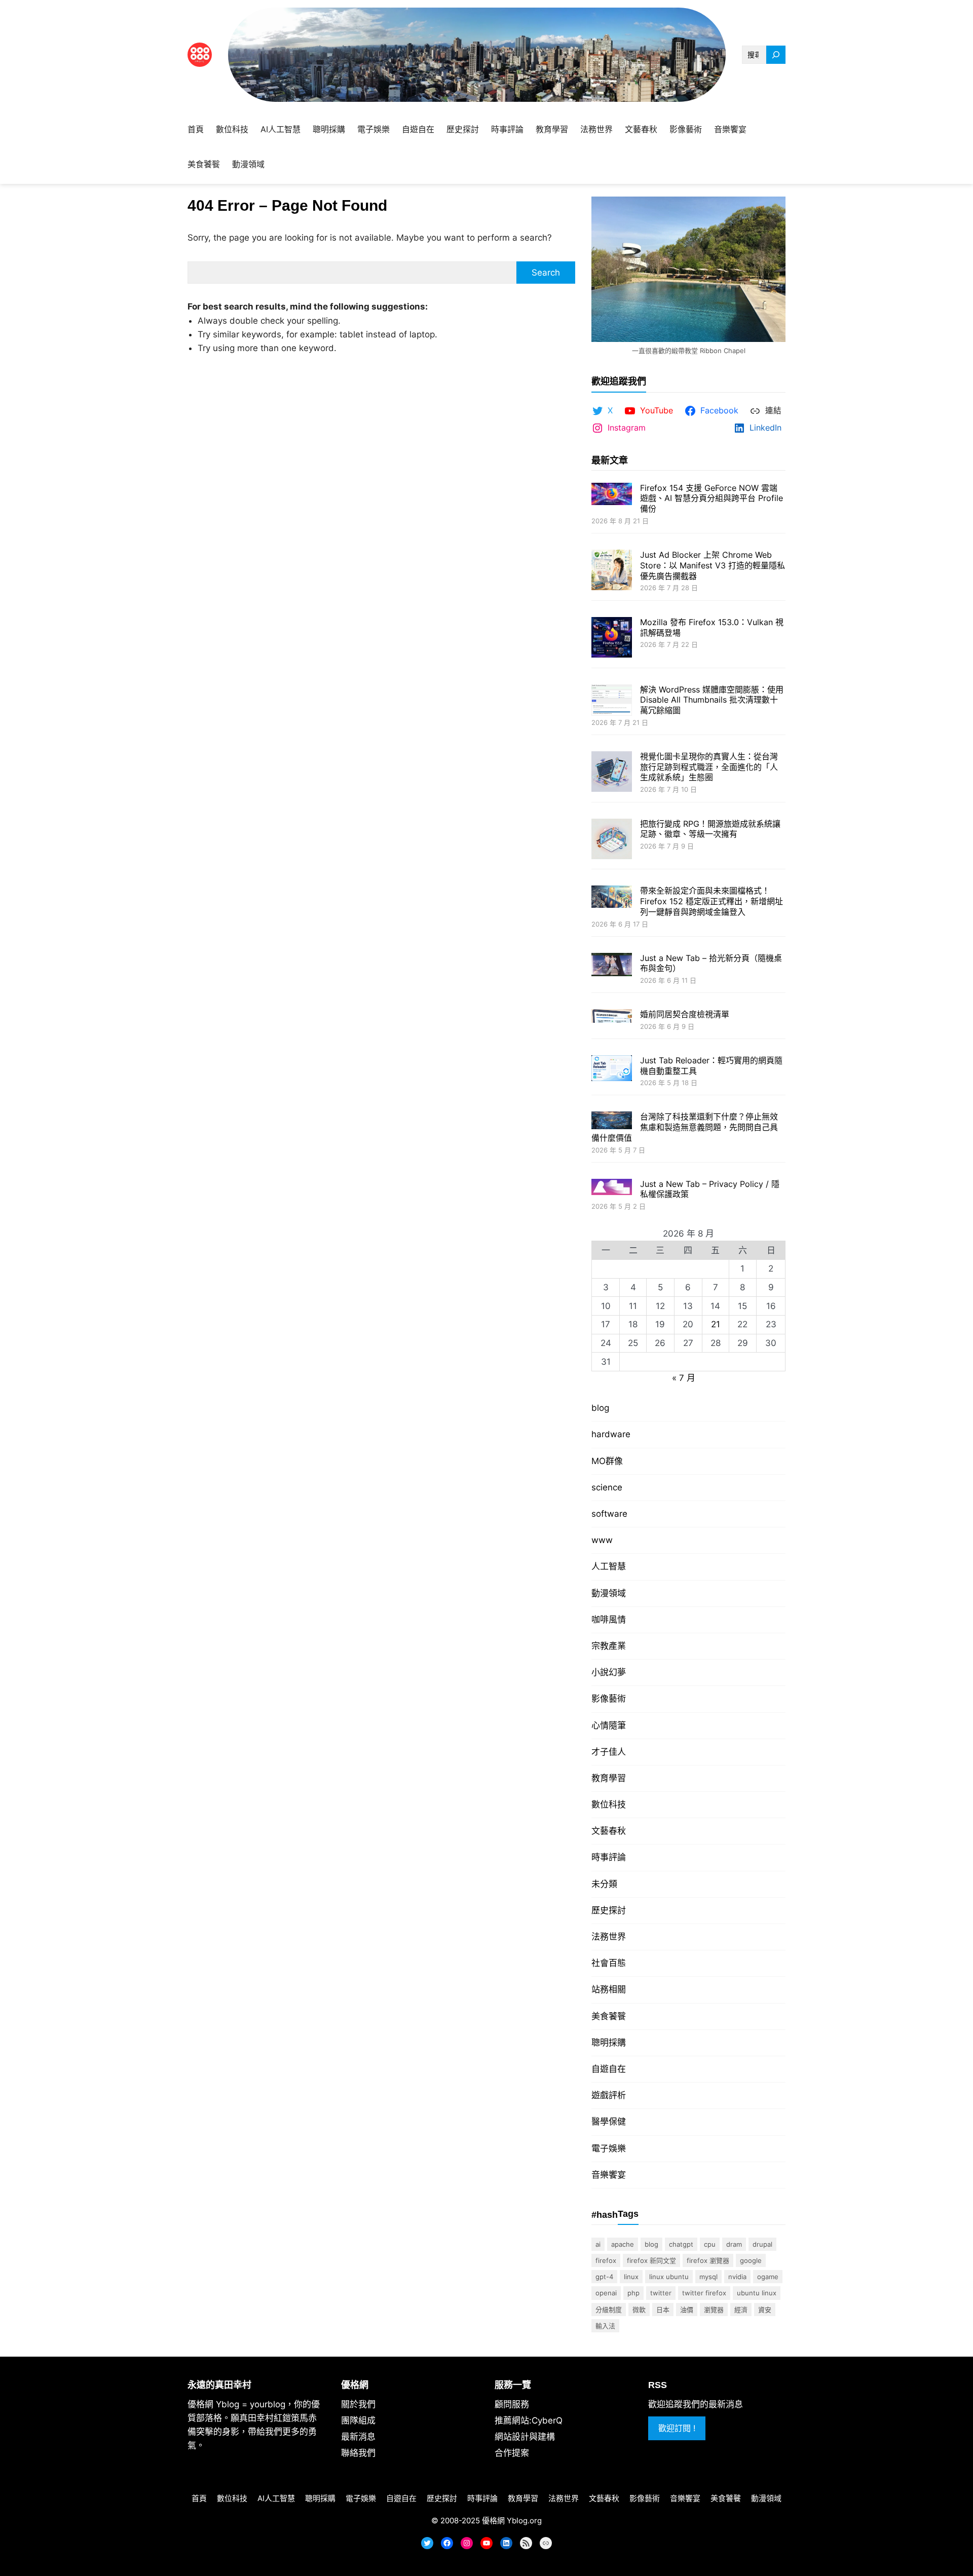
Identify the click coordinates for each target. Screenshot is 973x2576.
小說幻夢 (609, 1672)
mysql (708, 2277)
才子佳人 (609, 1752)
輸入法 (605, 2326)
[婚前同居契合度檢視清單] (612, 1017)
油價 (687, 2310)
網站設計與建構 (525, 2437)
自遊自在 (609, 2069)
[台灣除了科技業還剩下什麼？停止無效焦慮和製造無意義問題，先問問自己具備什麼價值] (612, 1121)
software (609, 1514)
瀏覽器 (714, 2310)
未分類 (604, 1884)
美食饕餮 (609, 2016)
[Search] (776, 55)
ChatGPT (681, 2244)
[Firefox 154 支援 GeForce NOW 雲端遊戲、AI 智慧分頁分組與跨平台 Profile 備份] (612, 495)
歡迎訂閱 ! (677, 2428)
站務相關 (609, 1989)
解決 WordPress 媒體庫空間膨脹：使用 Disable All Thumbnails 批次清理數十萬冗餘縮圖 (712, 700)
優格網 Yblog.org (512, 2521)
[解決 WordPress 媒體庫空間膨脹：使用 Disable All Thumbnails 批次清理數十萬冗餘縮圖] (612, 701)
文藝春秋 (609, 1831)
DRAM (734, 2244)
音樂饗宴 (609, 2175)
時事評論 (609, 1857)
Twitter (661, 2293)
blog (600, 1408)
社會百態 (609, 1963)
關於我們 (358, 2404)
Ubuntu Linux (757, 2293)
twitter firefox (704, 2293)
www (602, 1540)
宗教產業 (609, 1646)
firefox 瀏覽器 (708, 2260)
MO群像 (607, 1461)
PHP (633, 2293)
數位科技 (609, 1804)
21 (716, 1324)
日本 (663, 2310)
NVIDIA (737, 2277)
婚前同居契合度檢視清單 (685, 1014)
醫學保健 (609, 2122)
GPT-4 (604, 2277)
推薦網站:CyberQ (529, 2420)
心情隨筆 (609, 1725)
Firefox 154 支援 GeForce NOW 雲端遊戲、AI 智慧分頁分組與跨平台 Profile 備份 (712, 498)
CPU (710, 2244)
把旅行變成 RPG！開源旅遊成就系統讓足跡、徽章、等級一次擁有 (710, 829)
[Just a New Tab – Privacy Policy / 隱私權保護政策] (612, 1188)
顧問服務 (512, 2404)
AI (598, 2244)
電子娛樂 (609, 2148)
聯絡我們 (358, 2453)
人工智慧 (609, 1566)
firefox (606, 2260)
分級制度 (609, 2310)
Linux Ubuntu (669, 2277)
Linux (631, 2277)
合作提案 (512, 2453)
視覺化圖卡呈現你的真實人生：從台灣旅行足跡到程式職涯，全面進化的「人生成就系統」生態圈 (709, 767)
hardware (611, 1434)
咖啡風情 (609, 1620)
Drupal (762, 2244)
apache (623, 2244)
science (607, 1487)
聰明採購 (609, 2043)
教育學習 (609, 1778)
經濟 (741, 2310)
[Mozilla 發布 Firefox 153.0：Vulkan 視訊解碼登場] (612, 639)
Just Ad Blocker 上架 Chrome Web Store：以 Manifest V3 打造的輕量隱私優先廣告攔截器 (713, 565)
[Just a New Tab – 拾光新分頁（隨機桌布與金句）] (612, 966)
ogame (768, 2277)
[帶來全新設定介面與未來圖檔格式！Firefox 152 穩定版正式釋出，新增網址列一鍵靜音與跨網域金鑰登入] (612, 898)
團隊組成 (358, 2420)
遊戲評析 (609, 2095)
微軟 (639, 2310)
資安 (765, 2310)
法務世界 (609, 1937)
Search (546, 273)
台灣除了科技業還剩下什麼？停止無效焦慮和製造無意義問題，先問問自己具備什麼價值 (685, 1127)
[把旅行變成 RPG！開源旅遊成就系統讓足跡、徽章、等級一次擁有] (612, 840)
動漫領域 (609, 1593)
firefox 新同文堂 (651, 2260)
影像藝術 (609, 1699)
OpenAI (606, 2293)
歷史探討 (609, 1910)
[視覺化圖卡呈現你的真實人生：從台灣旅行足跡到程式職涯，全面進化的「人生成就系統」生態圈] (612, 773)
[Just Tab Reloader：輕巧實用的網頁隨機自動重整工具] (612, 1069)
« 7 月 (684, 1378)
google (751, 2260)
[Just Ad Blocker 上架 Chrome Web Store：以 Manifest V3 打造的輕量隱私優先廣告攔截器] (612, 571)
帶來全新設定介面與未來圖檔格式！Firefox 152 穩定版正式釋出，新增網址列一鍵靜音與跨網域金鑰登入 (712, 901)
